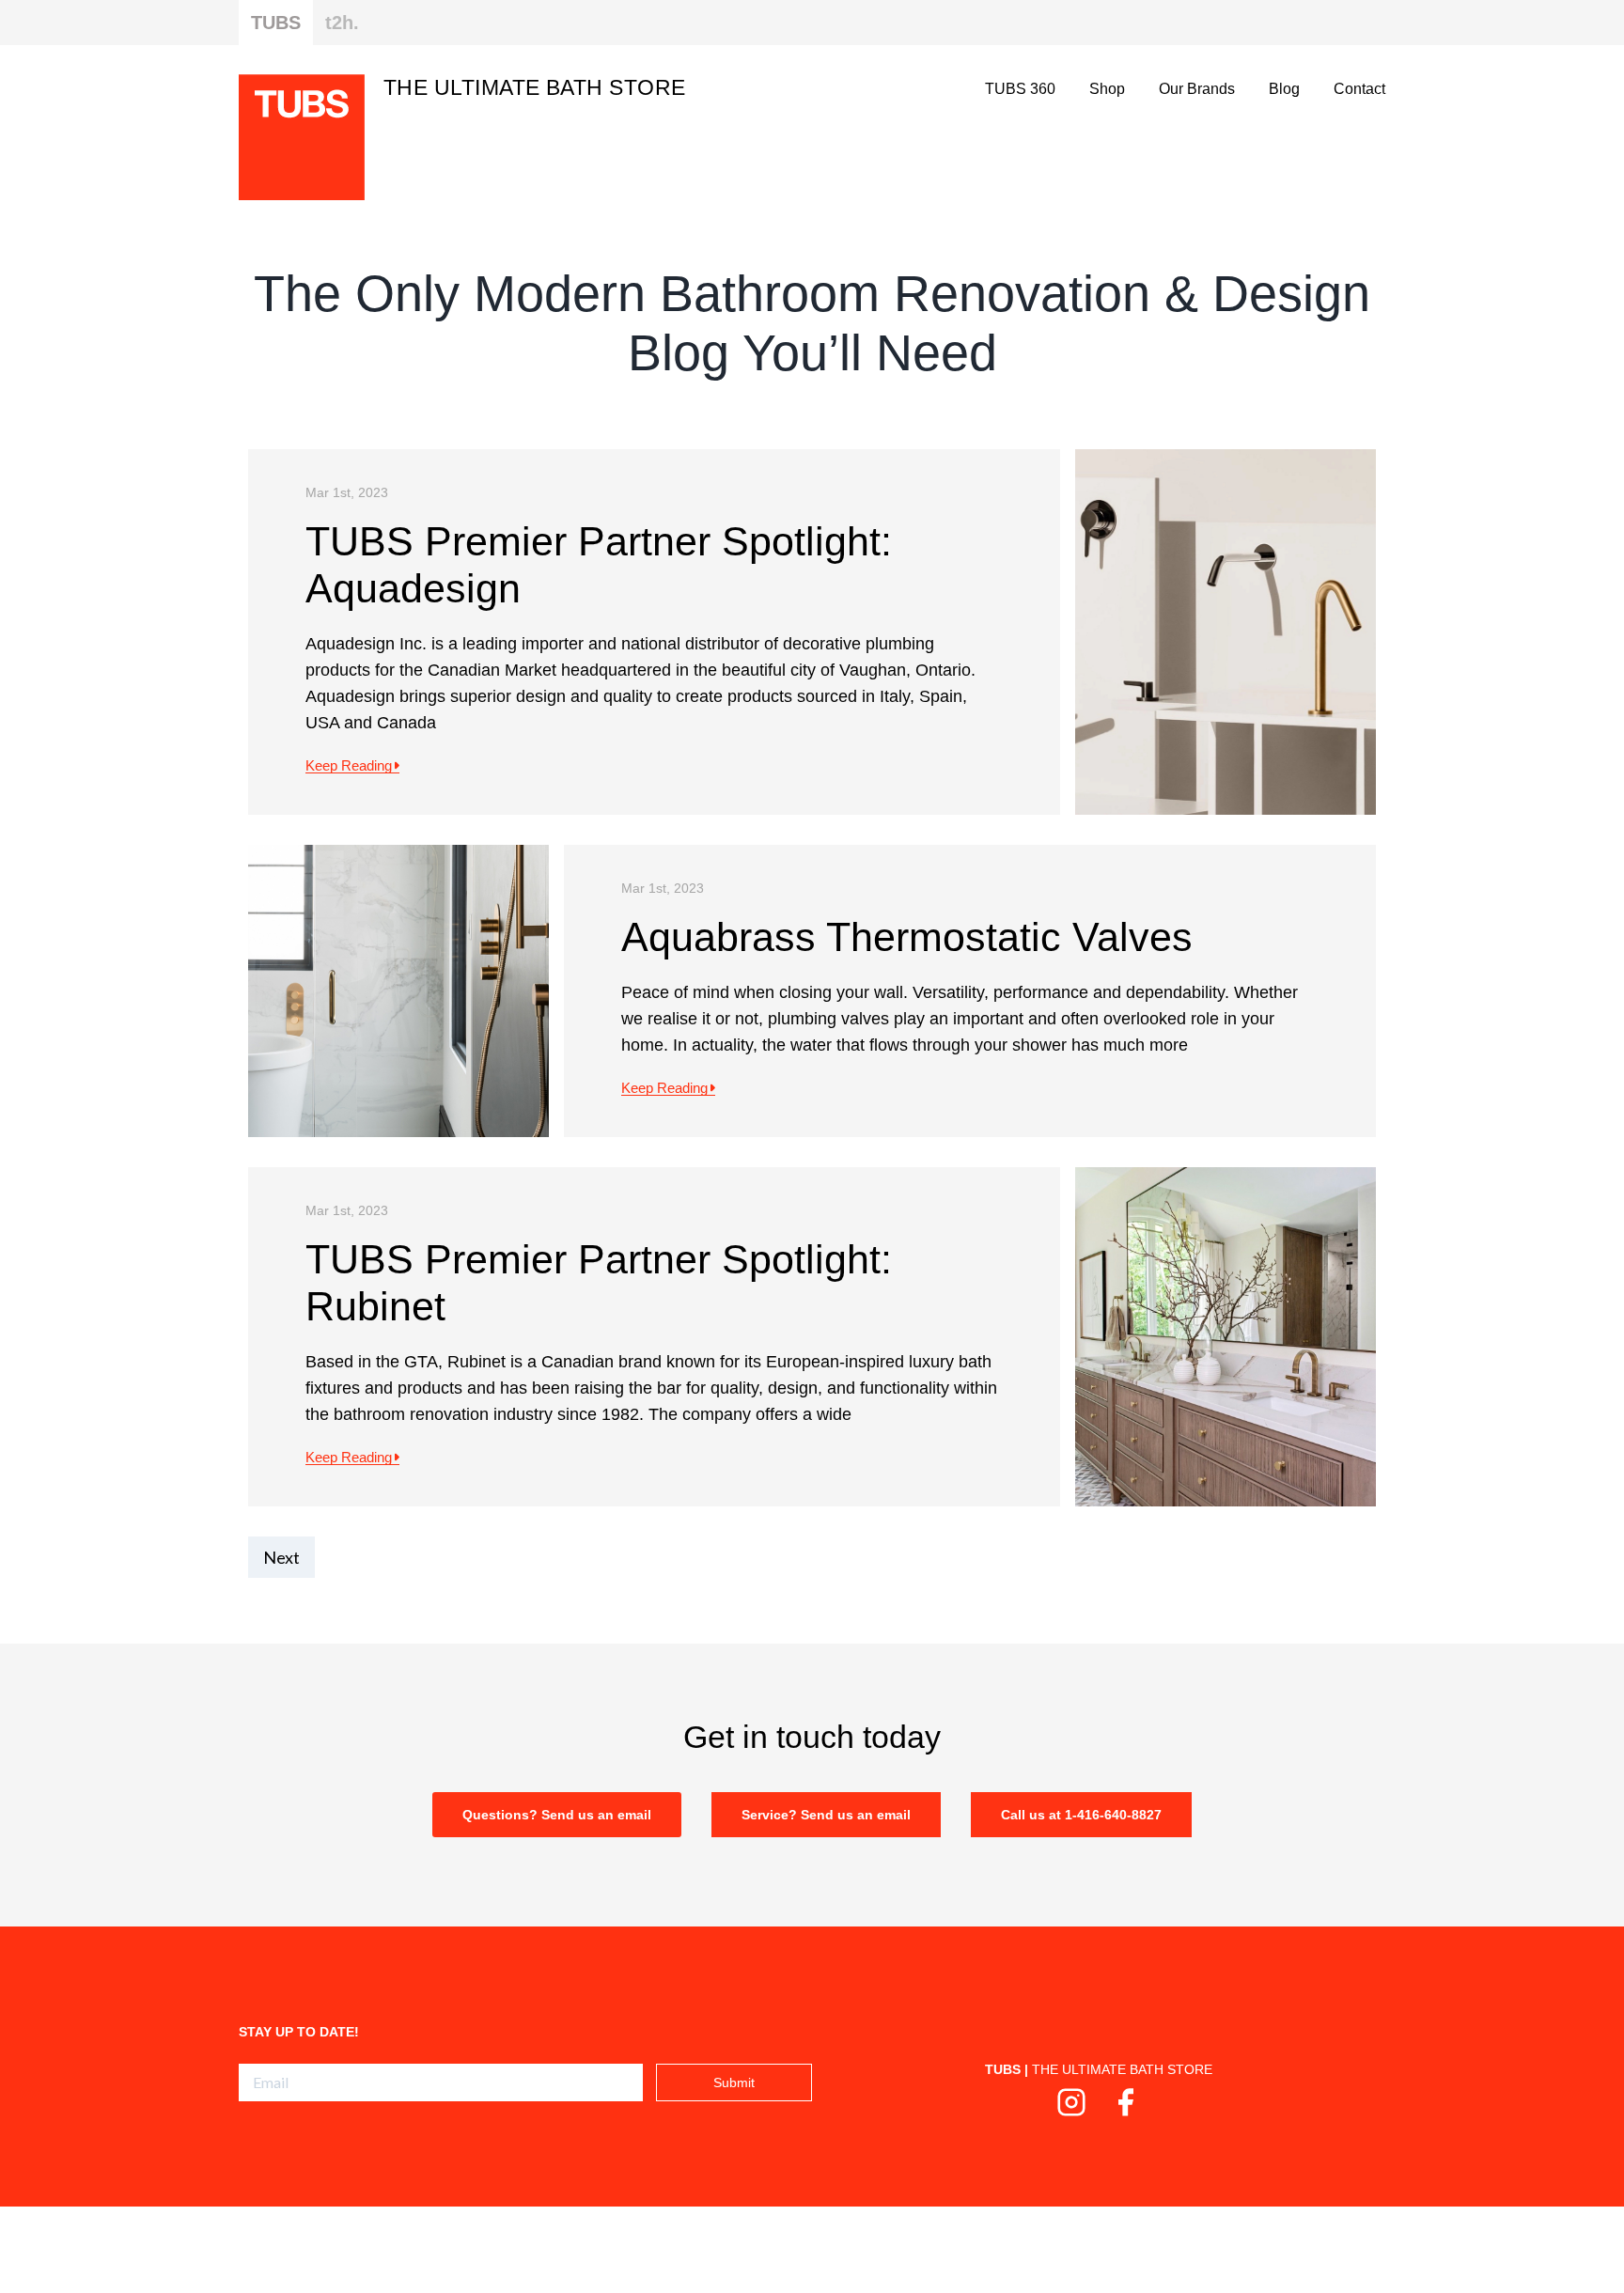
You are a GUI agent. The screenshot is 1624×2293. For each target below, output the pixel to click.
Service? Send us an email (826, 1815)
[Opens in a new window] (1071, 2110)
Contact (1359, 89)
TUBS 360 (1020, 89)
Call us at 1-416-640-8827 (1081, 1815)
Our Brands (1197, 89)
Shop (1107, 89)
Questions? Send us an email (557, 1815)
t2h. (342, 23)
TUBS (276, 23)
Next (281, 1557)
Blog (1284, 89)
